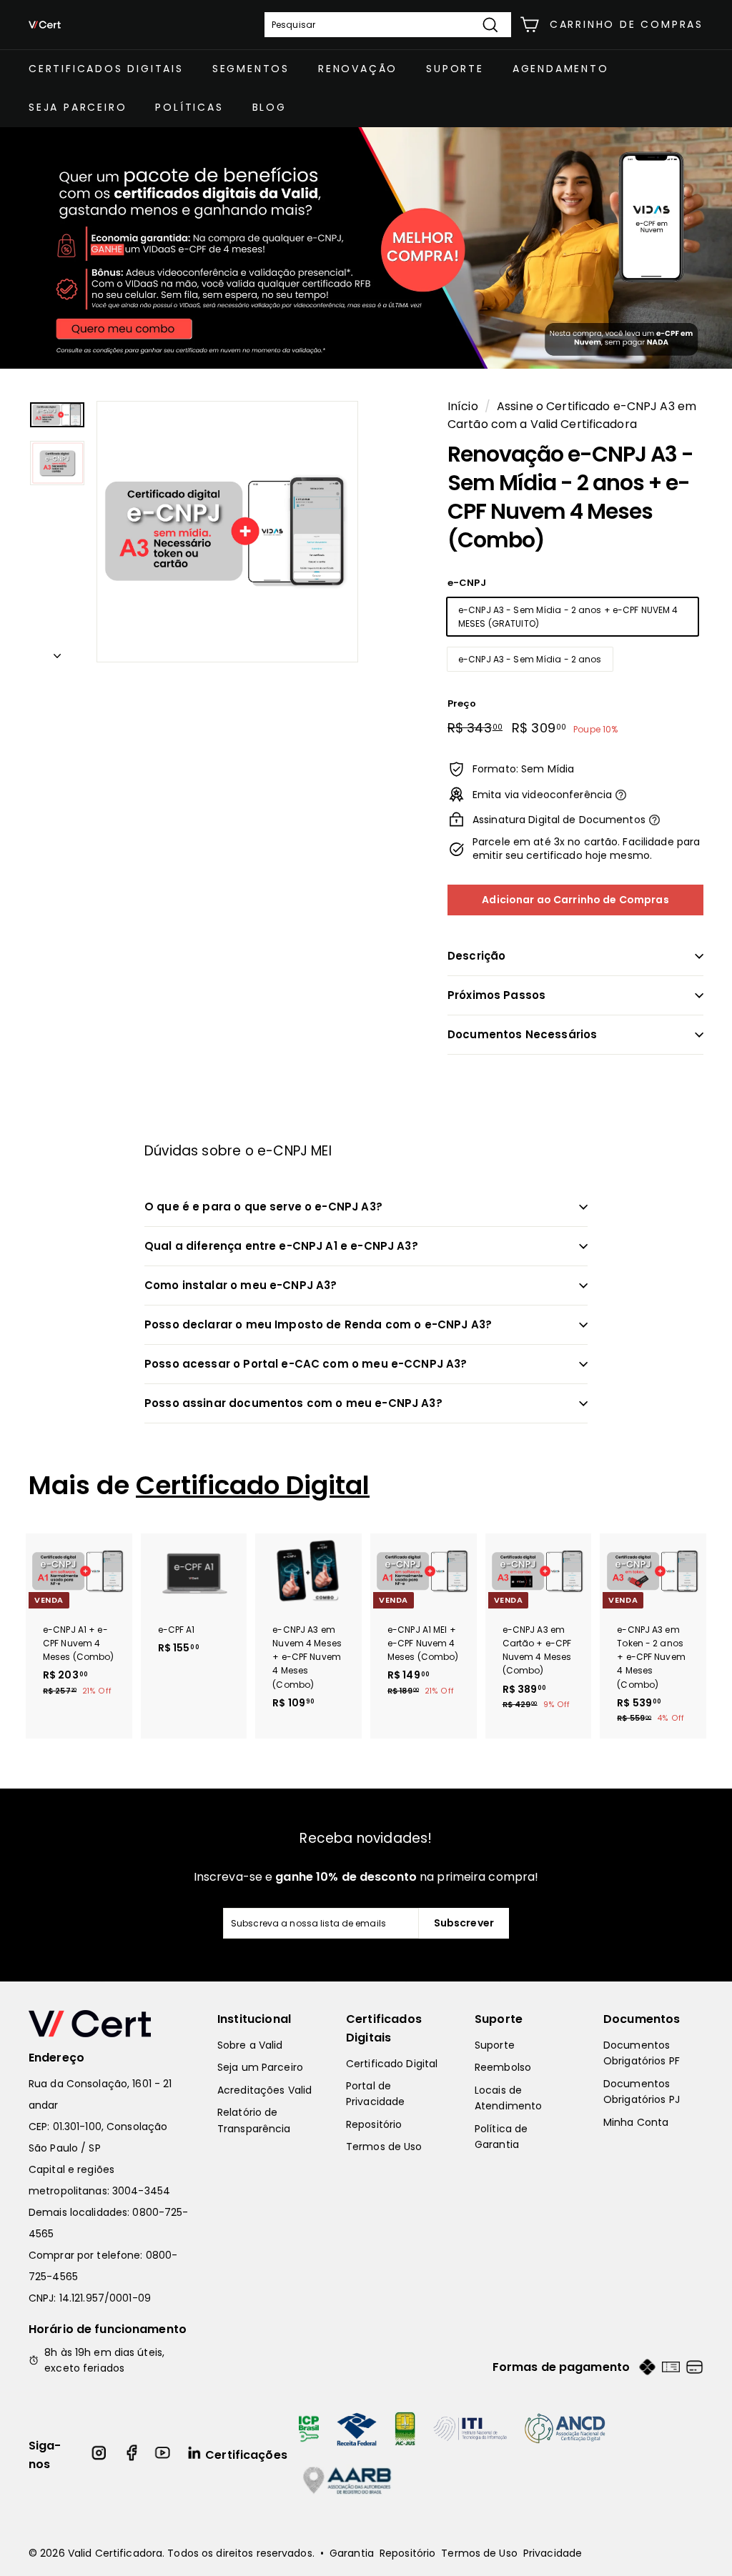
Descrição (476, 956)
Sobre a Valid (250, 2045)
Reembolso (503, 2067)
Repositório (374, 2124)
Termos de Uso (384, 2147)
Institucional (254, 2019)
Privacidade (553, 2553)
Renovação (358, 69)
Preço (462, 703)
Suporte (455, 69)
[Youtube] (163, 2455)
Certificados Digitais (106, 69)
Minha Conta (636, 2122)
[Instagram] (100, 2455)
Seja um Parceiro (260, 2067)
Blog (269, 107)
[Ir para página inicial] (109, 2024)
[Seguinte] (57, 652)
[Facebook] (132, 2455)
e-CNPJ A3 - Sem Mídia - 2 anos (530, 659)
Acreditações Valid (264, 2090)
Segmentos (251, 69)
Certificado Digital (253, 1485)
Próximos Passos (496, 995)
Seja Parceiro (78, 107)
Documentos (642, 2019)
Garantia (352, 2553)
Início (463, 406)
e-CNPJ (467, 583)
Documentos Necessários (522, 1034)
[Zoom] (227, 532)
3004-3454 (141, 2191)
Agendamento (561, 69)
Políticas (189, 107)
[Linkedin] (195, 2455)
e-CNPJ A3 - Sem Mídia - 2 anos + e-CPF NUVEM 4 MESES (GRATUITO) (568, 617)
